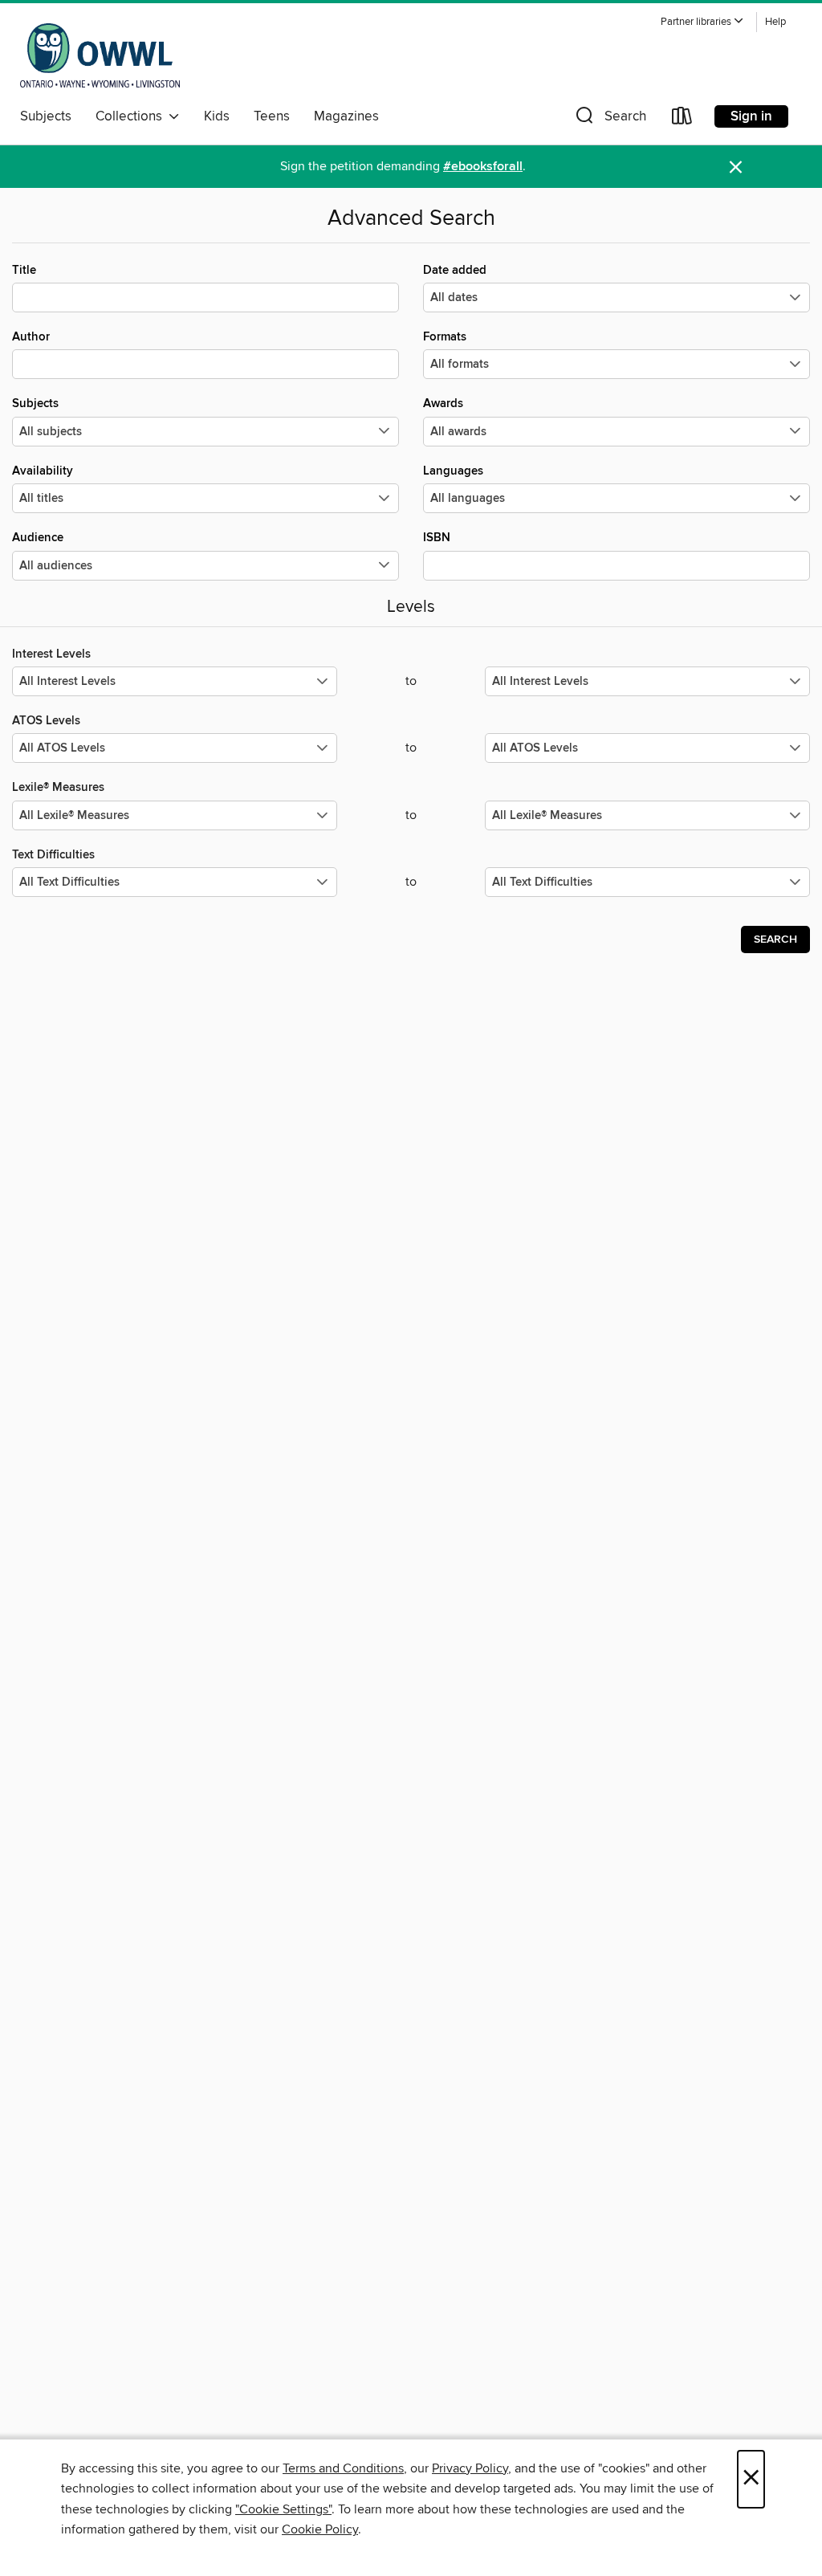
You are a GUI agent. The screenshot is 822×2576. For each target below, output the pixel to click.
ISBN (437, 538)
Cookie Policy (320, 2529)
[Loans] (682, 119)
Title (24, 270)
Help (775, 22)
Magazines (346, 116)
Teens (272, 116)
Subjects (46, 116)
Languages (453, 471)
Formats (445, 337)
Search (775, 940)
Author (31, 337)
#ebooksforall (483, 167)
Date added (455, 270)
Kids (217, 116)
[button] (702, 22)
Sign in (751, 116)
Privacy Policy (470, 2468)
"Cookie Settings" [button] (283, 2509)
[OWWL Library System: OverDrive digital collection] (100, 55)
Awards (443, 404)
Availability (43, 471)
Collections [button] (132, 116)
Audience (38, 538)
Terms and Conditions (343, 2468)
